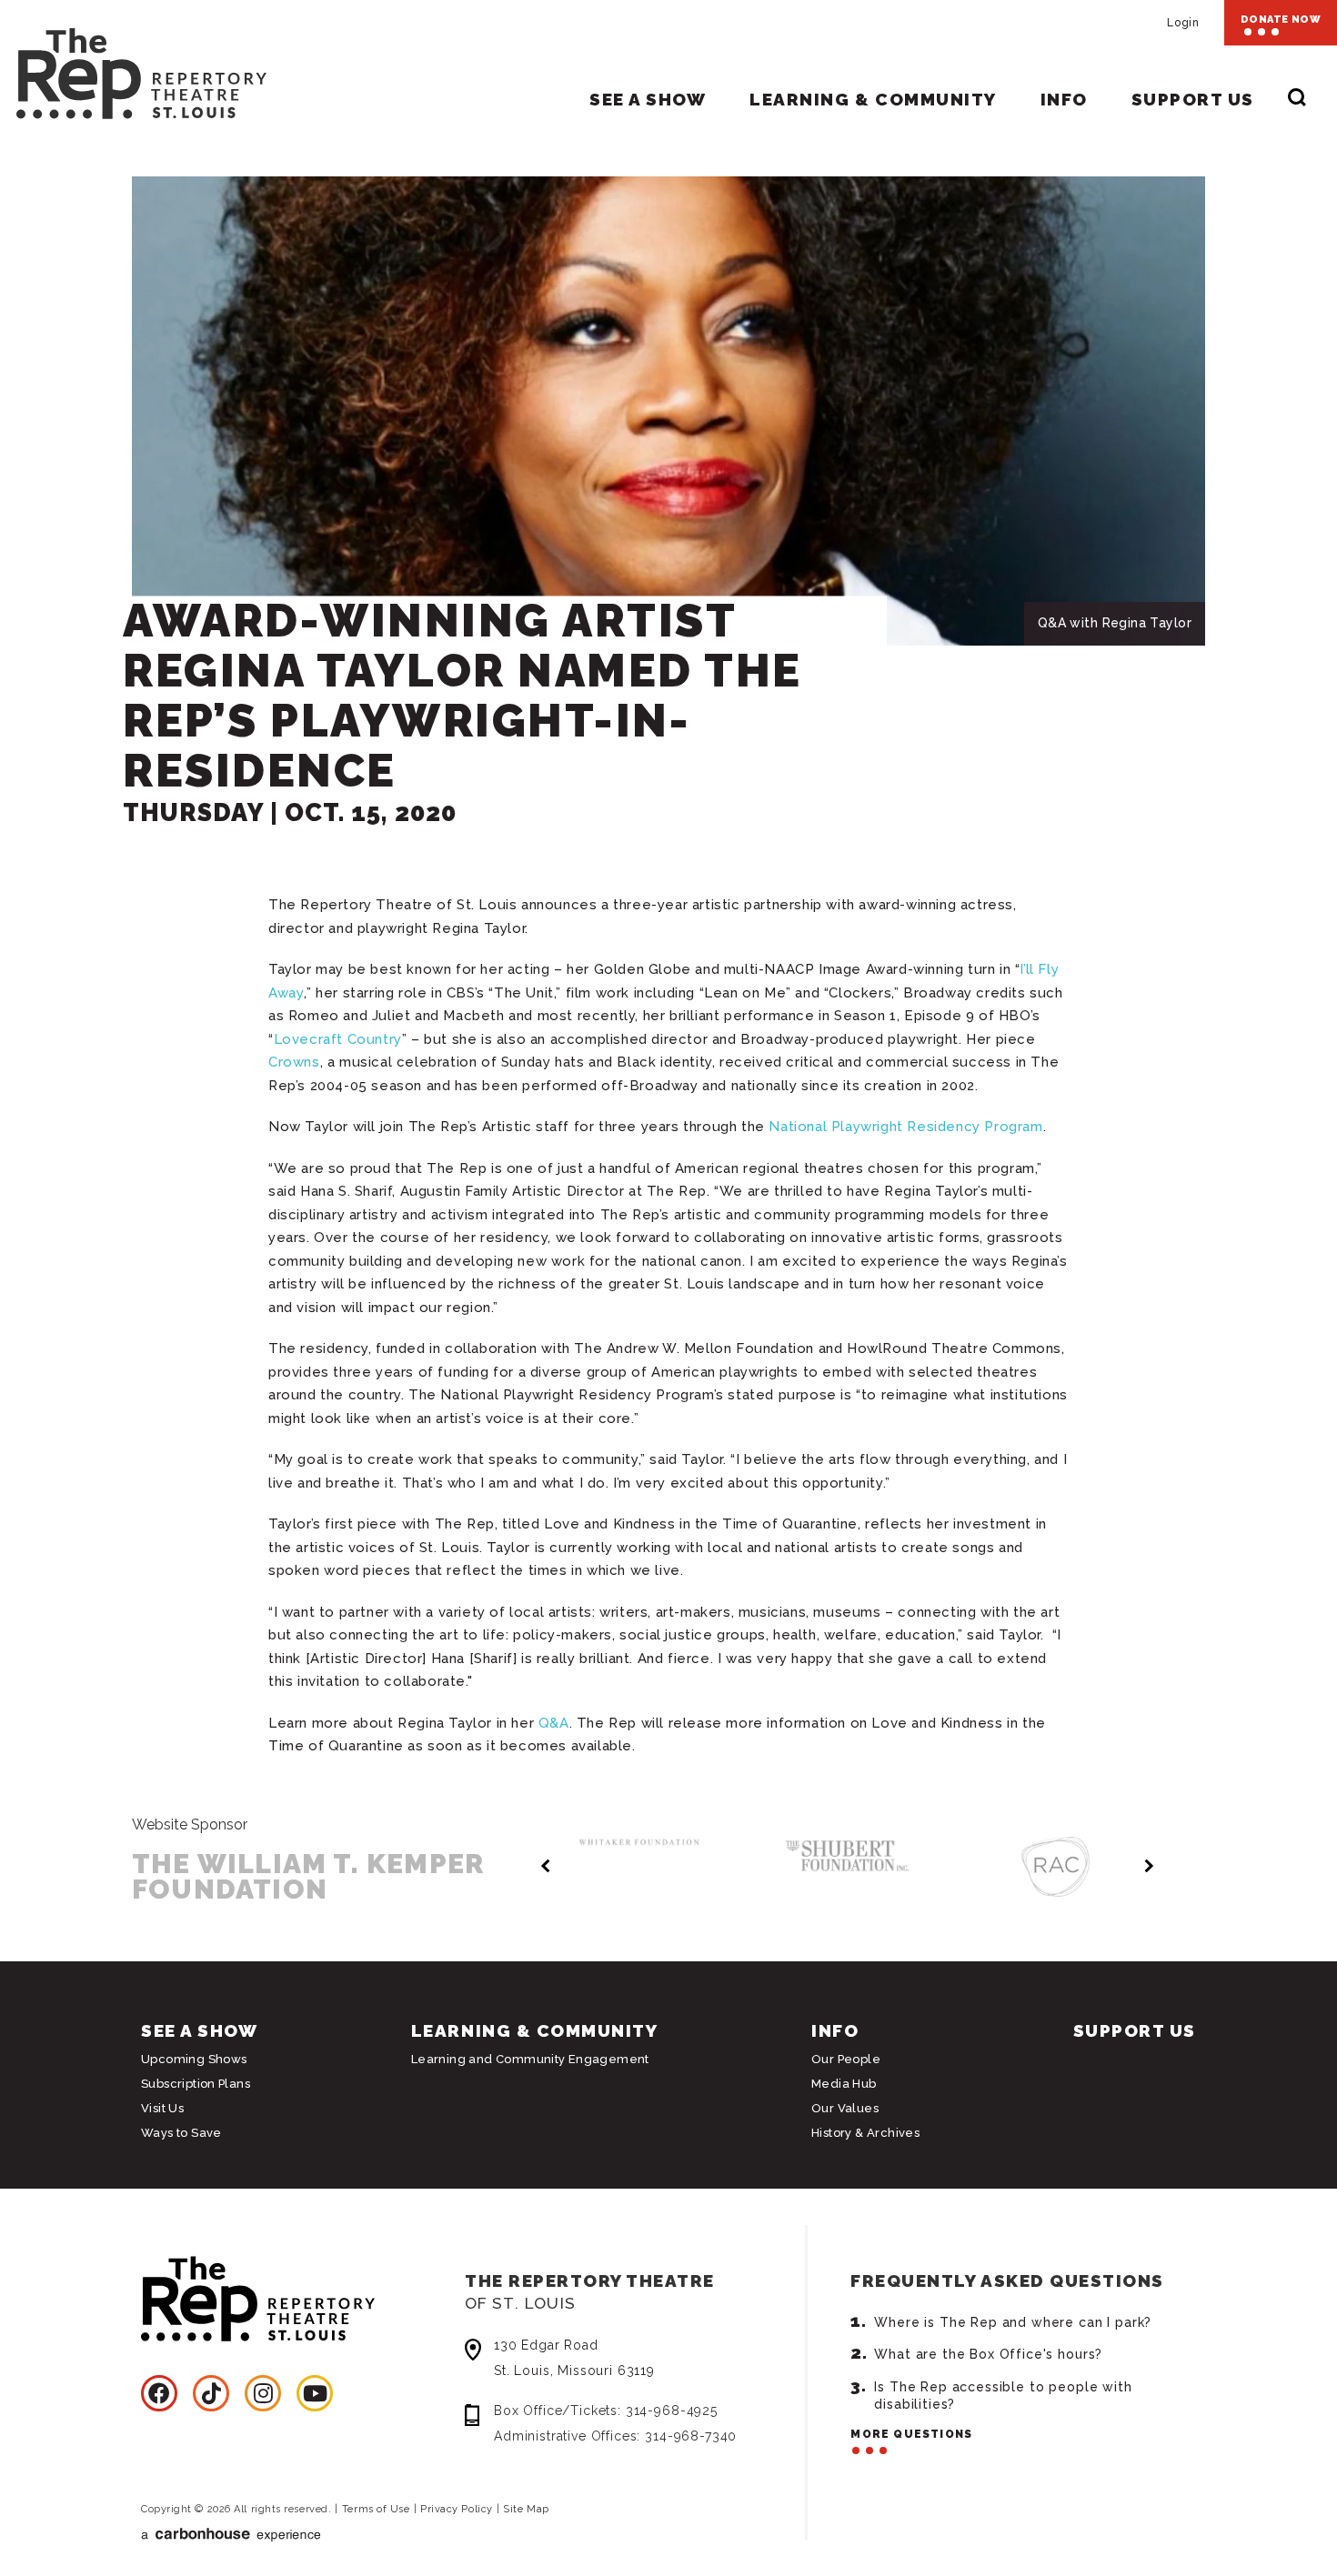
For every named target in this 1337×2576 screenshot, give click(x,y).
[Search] (1297, 100)
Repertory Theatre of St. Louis (133, 65)
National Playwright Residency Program (905, 1127)
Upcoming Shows (194, 2059)
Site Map (526, 2509)
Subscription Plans (196, 2084)
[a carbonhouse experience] (345, 2535)
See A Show (648, 99)
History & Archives (865, 2133)
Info (1064, 99)
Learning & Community (873, 99)
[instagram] (263, 2393)
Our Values (845, 2108)
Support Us (1193, 99)
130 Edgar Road (574, 2358)
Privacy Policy (457, 2509)
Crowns (294, 1062)
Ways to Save (181, 2133)
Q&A (554, 1723)
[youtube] (315, 2393)
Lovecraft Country (338, 1039)
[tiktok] (211, 2393)
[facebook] (159, 2393)
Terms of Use (376, 2509)
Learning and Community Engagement (530, 2059)
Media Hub (844, 2084)
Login (1183, 23)
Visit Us (162, 2108)
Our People (846, 2059)
